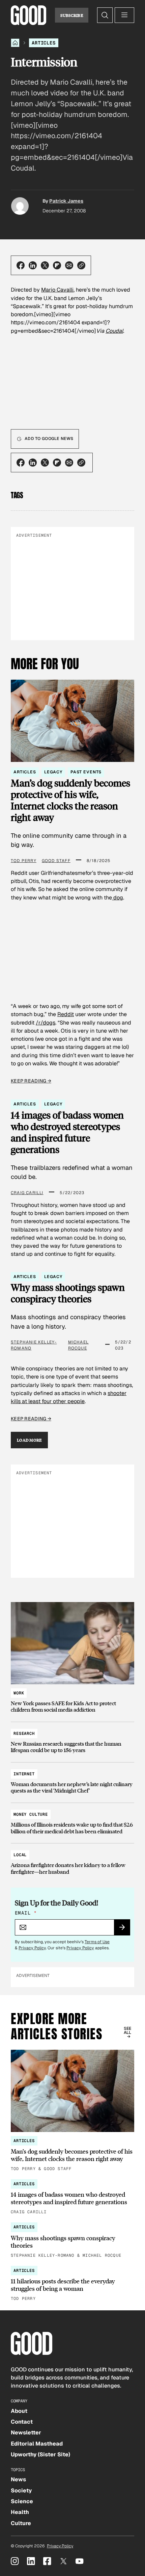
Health (20, 2512)
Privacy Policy (32, 1948)
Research (24, 1734)
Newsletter (26, 2433)
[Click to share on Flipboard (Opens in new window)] (57, 265)
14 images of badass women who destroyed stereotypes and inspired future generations (67, 1132)
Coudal (114, 331)
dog (118, 898)
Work (19, 1693)
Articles (44, 43)
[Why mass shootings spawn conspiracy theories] (72, 2241)
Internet (24, 1774)
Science (22, 2501)
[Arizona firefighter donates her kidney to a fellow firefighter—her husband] (72, 1860)
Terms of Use (97, 1942)
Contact (22, 2422)
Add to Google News (49, 439)
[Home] (15, 43)
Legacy (53, 772)
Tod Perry (24, 861)
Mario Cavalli (57, 290)
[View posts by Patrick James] (20, 206)
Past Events (86, 772)
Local (20, 1855)
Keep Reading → (31, 1081)
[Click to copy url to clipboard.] (81, 265)
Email (26, 1913)
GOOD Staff (56, 861)
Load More (29, 1440)
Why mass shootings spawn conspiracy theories (68, 1293)
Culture (21, 2523)
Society (21, 2491)
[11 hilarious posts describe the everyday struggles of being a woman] (72, 2284)
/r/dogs (46, 1023)
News (18, 2479)
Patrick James (66, 201)
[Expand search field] (105, 15)
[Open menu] (124, 15)
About (19, 2411)
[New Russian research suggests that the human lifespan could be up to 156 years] (72, 1739)
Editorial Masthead (37, 2444)
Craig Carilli (27, 1193)
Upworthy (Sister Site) (40, 2454)
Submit (125, 1929)
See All (128, 2031)
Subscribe (72, 15)
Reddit (66, 1014)
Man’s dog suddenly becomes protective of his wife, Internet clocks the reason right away (70, 800)
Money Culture (31, 1814)
